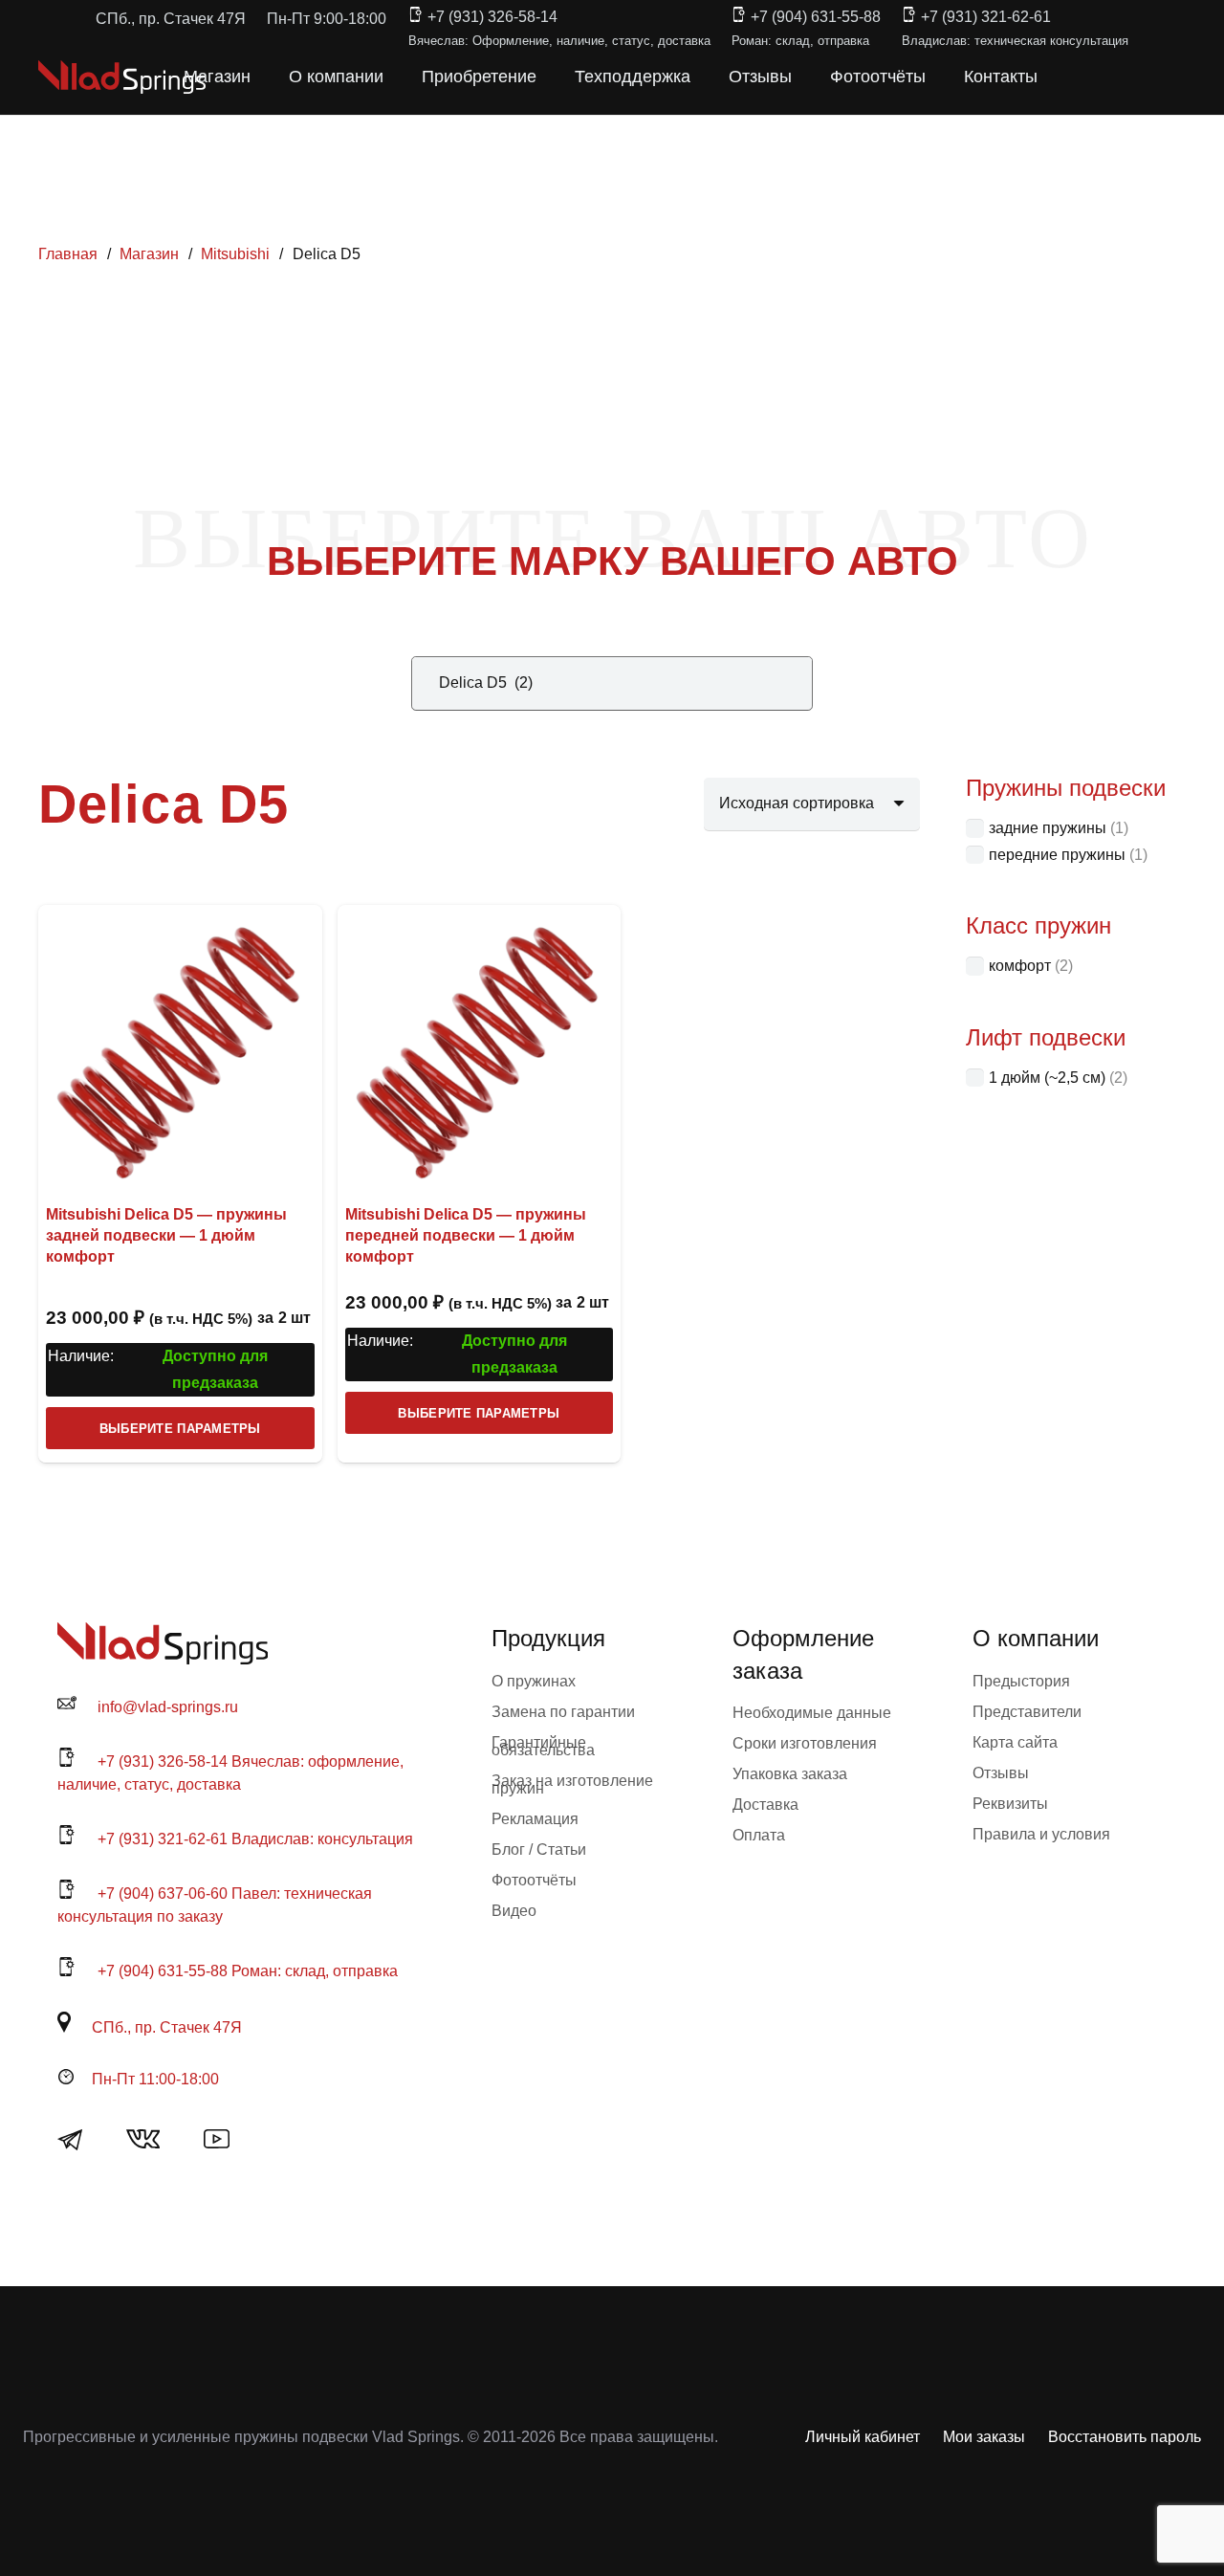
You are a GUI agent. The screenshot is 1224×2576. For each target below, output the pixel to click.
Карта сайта (1015, 1742)
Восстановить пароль (1125, 2437)
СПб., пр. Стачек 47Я (167, 2027)
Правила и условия (1041, 1834)
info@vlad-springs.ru (168, 1707)
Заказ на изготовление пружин (572, 1784)
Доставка (765, 1805)
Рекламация (535, 1819)
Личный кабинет (863, 2437)
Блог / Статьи (539, 1849)
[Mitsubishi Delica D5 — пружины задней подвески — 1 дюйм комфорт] (180, 1047)
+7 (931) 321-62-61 (986, 17)
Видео (514, 1911)
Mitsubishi (235, 254)
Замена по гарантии (563, 1712)
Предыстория (1021, 1681)
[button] (1060, 77)
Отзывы (1001, 1773)
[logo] (122, 77)
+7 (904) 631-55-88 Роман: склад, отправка (248, 1971)
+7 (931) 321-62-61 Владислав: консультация (255, 1839)
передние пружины (1057, 855)
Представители (1027, 1712)
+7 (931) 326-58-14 (492, 17)
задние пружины (1048, 828)
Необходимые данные (812, 1713)
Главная (68, 254)
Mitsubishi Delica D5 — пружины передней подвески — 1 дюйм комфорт (466, 1236)
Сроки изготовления (805, 1743)
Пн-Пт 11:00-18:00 (155, 2079)
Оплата (759, 1835)
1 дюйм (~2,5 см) (1047, 1078)
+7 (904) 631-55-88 (816, 17)
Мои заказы (984, 2437)
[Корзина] (1102, 77)
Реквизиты (1010, 1804)
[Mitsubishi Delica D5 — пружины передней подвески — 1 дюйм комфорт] (480, 1047)
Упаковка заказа (790, 1774)
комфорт (1020, 966)
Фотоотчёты (534, 1880)
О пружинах (534, 1681)
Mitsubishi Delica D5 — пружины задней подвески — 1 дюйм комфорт (166, 1236)
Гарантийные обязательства (543, 1746)
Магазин (149, 254)
